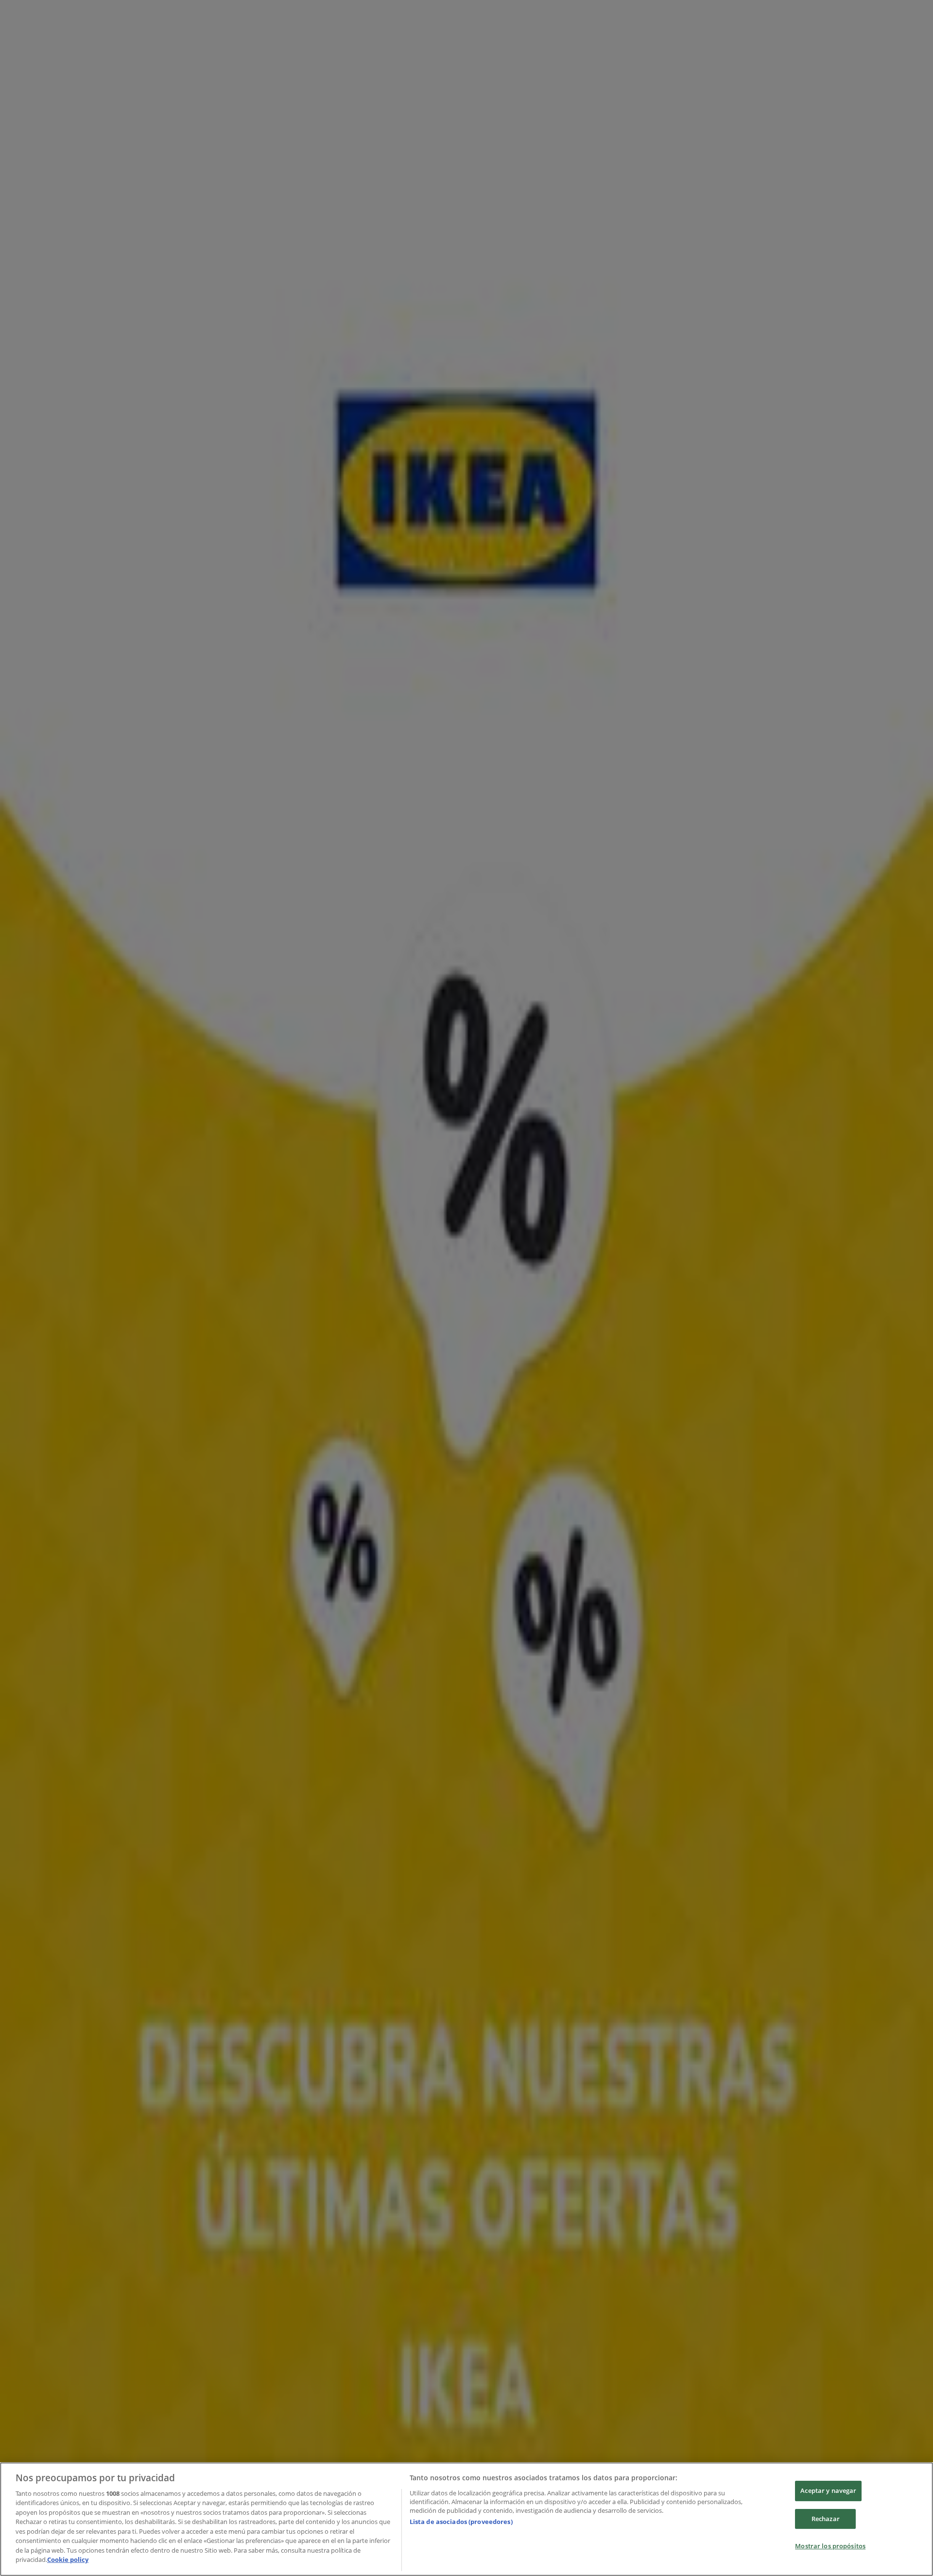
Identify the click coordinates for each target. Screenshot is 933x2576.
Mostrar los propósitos (830, 2546)
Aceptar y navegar (828, 2490)
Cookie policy (68, 2559)
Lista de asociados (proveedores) (461, 2522)
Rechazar (826, 2519)
